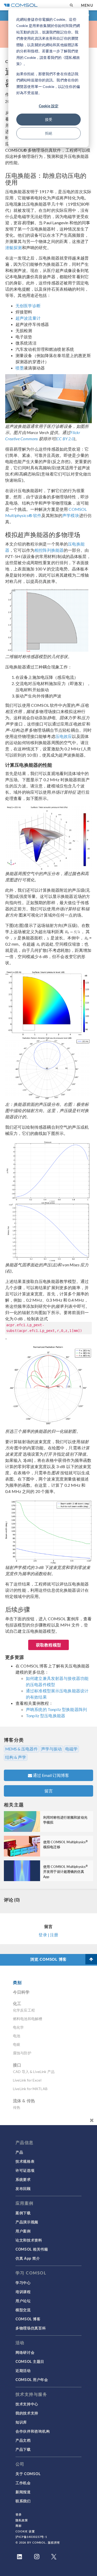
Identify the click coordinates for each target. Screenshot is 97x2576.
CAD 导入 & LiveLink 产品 (34, 2072)
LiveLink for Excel (27, 2080)
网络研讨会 (25, 2352)
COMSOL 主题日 (30, 2361)
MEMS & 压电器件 (21, 1749)
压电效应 (64, 736)
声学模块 (71, 515)
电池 (17, 2036)
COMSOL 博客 (28, 2319)
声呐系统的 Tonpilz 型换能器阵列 (56, 1709)
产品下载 (23, 2449)
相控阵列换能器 (49, 550)
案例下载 (23, 2213)
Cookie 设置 (25, 2531)
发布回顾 (23, 2188)
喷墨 (20, 368)
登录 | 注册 (48, 1935)
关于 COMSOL (28, 2474)
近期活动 (23, 2370)
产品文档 (23, 2440)
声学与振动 (51, 1749)
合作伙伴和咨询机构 (33, 2431)
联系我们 (23, 2501)
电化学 (18, 2027)
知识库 (21, 2422)
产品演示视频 (27, 2222)
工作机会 (23, 2483)
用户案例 (23, 2231)
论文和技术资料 (29, 2240)
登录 (19, 2514)
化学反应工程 (24, 2010)
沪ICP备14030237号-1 (31, 2537)
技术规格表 (25, 2161)
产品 (19, 2152)
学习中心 (23, 2282)
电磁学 (71, 1749)
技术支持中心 (27, 2404)
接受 (49, 119)
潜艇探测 (14, 247)
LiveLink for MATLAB (30, 2089)
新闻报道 (23, 2492)
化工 (17, 2003)
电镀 (17, 2044)
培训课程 (23, 2292)
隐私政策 (22, 2520)
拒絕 (49, 133)
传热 (17, 2107)
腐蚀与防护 (22, 2053)
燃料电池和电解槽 (28, 2019)
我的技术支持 (27, 2413)
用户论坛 (23, 2301)
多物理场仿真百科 (31, 2328)
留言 (49, 1791)
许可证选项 (25, 2170)
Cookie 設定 (49, 106)
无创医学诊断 (28, 306)
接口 (17, 2065)
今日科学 (21, 1992)
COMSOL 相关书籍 (32, 2249)
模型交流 (23, 2310)
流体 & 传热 (24, 2101)
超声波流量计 (28, 318)
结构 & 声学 (16, 1757)
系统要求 (23, 2179)
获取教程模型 (48, 1645)
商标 (19, 2526)
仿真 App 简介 (28, 2258)
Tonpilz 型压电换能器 (46, 1716)
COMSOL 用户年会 (32, 2379)
